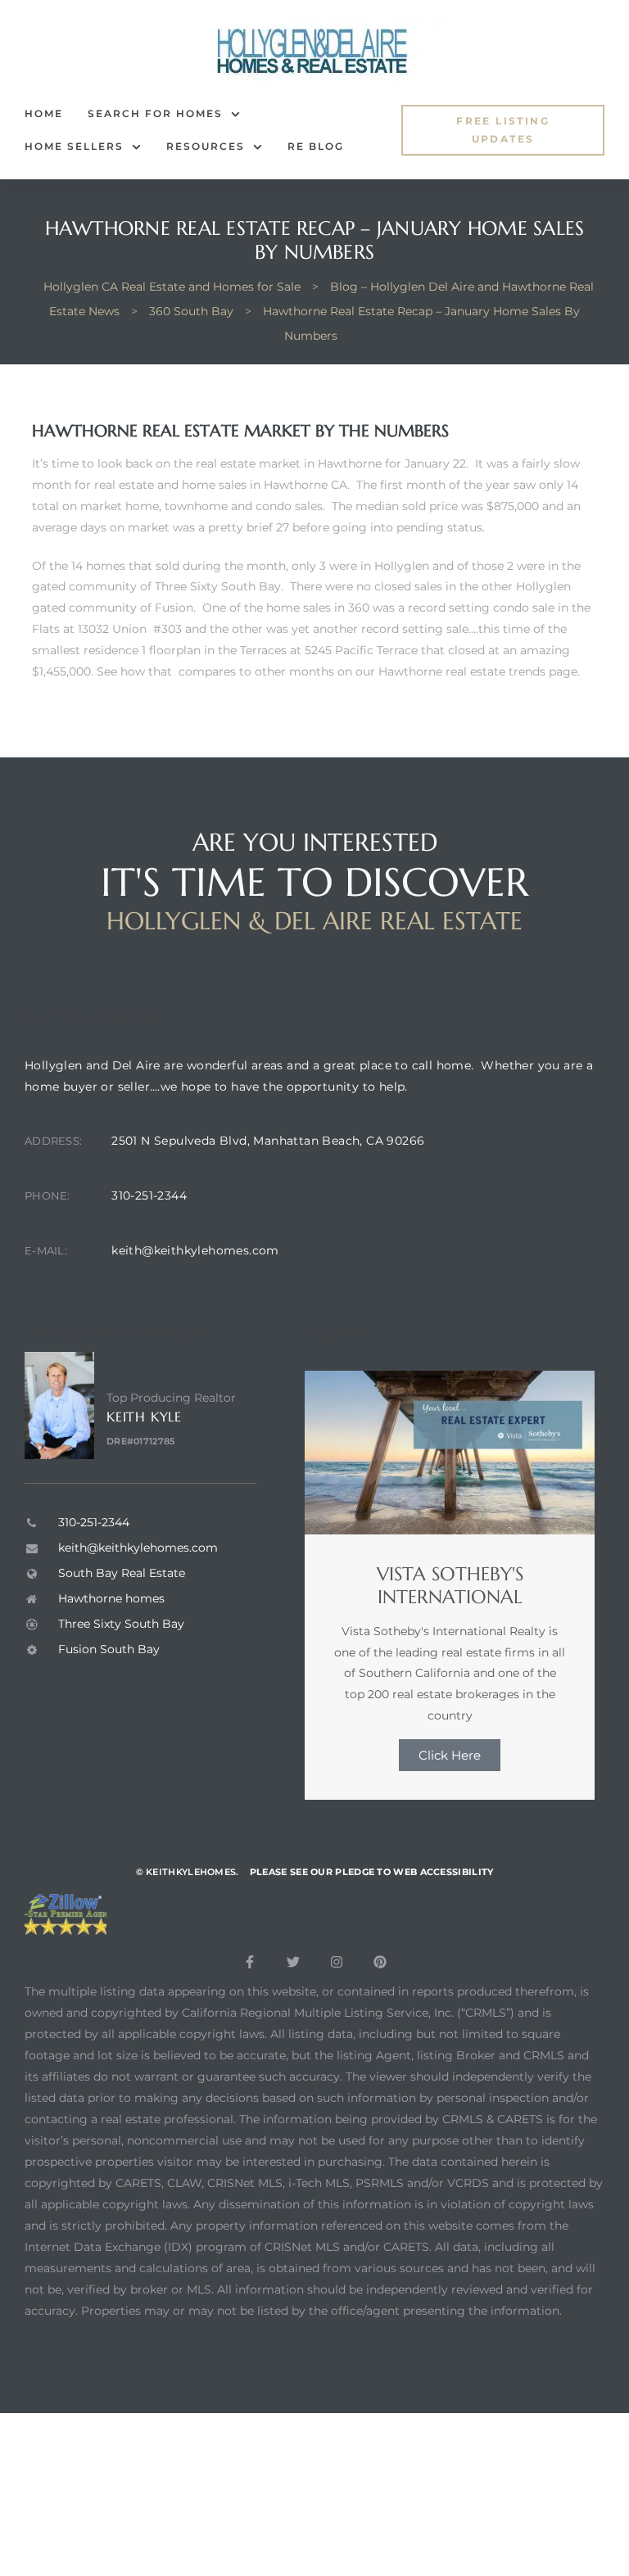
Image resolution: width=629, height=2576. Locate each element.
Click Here (450, 1755)
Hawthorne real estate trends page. (479, 671)
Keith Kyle (144, 1417)
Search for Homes (155, 113)
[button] (503, 131)
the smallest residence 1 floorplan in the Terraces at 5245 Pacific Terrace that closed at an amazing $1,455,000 (301, 650)
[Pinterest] (380, 1962)
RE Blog (316, 146)
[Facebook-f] (250, 1962)
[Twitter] (293, 1962)
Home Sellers (74, 146)
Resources (206, 146)
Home (44, 113)
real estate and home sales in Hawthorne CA (221, 485)
